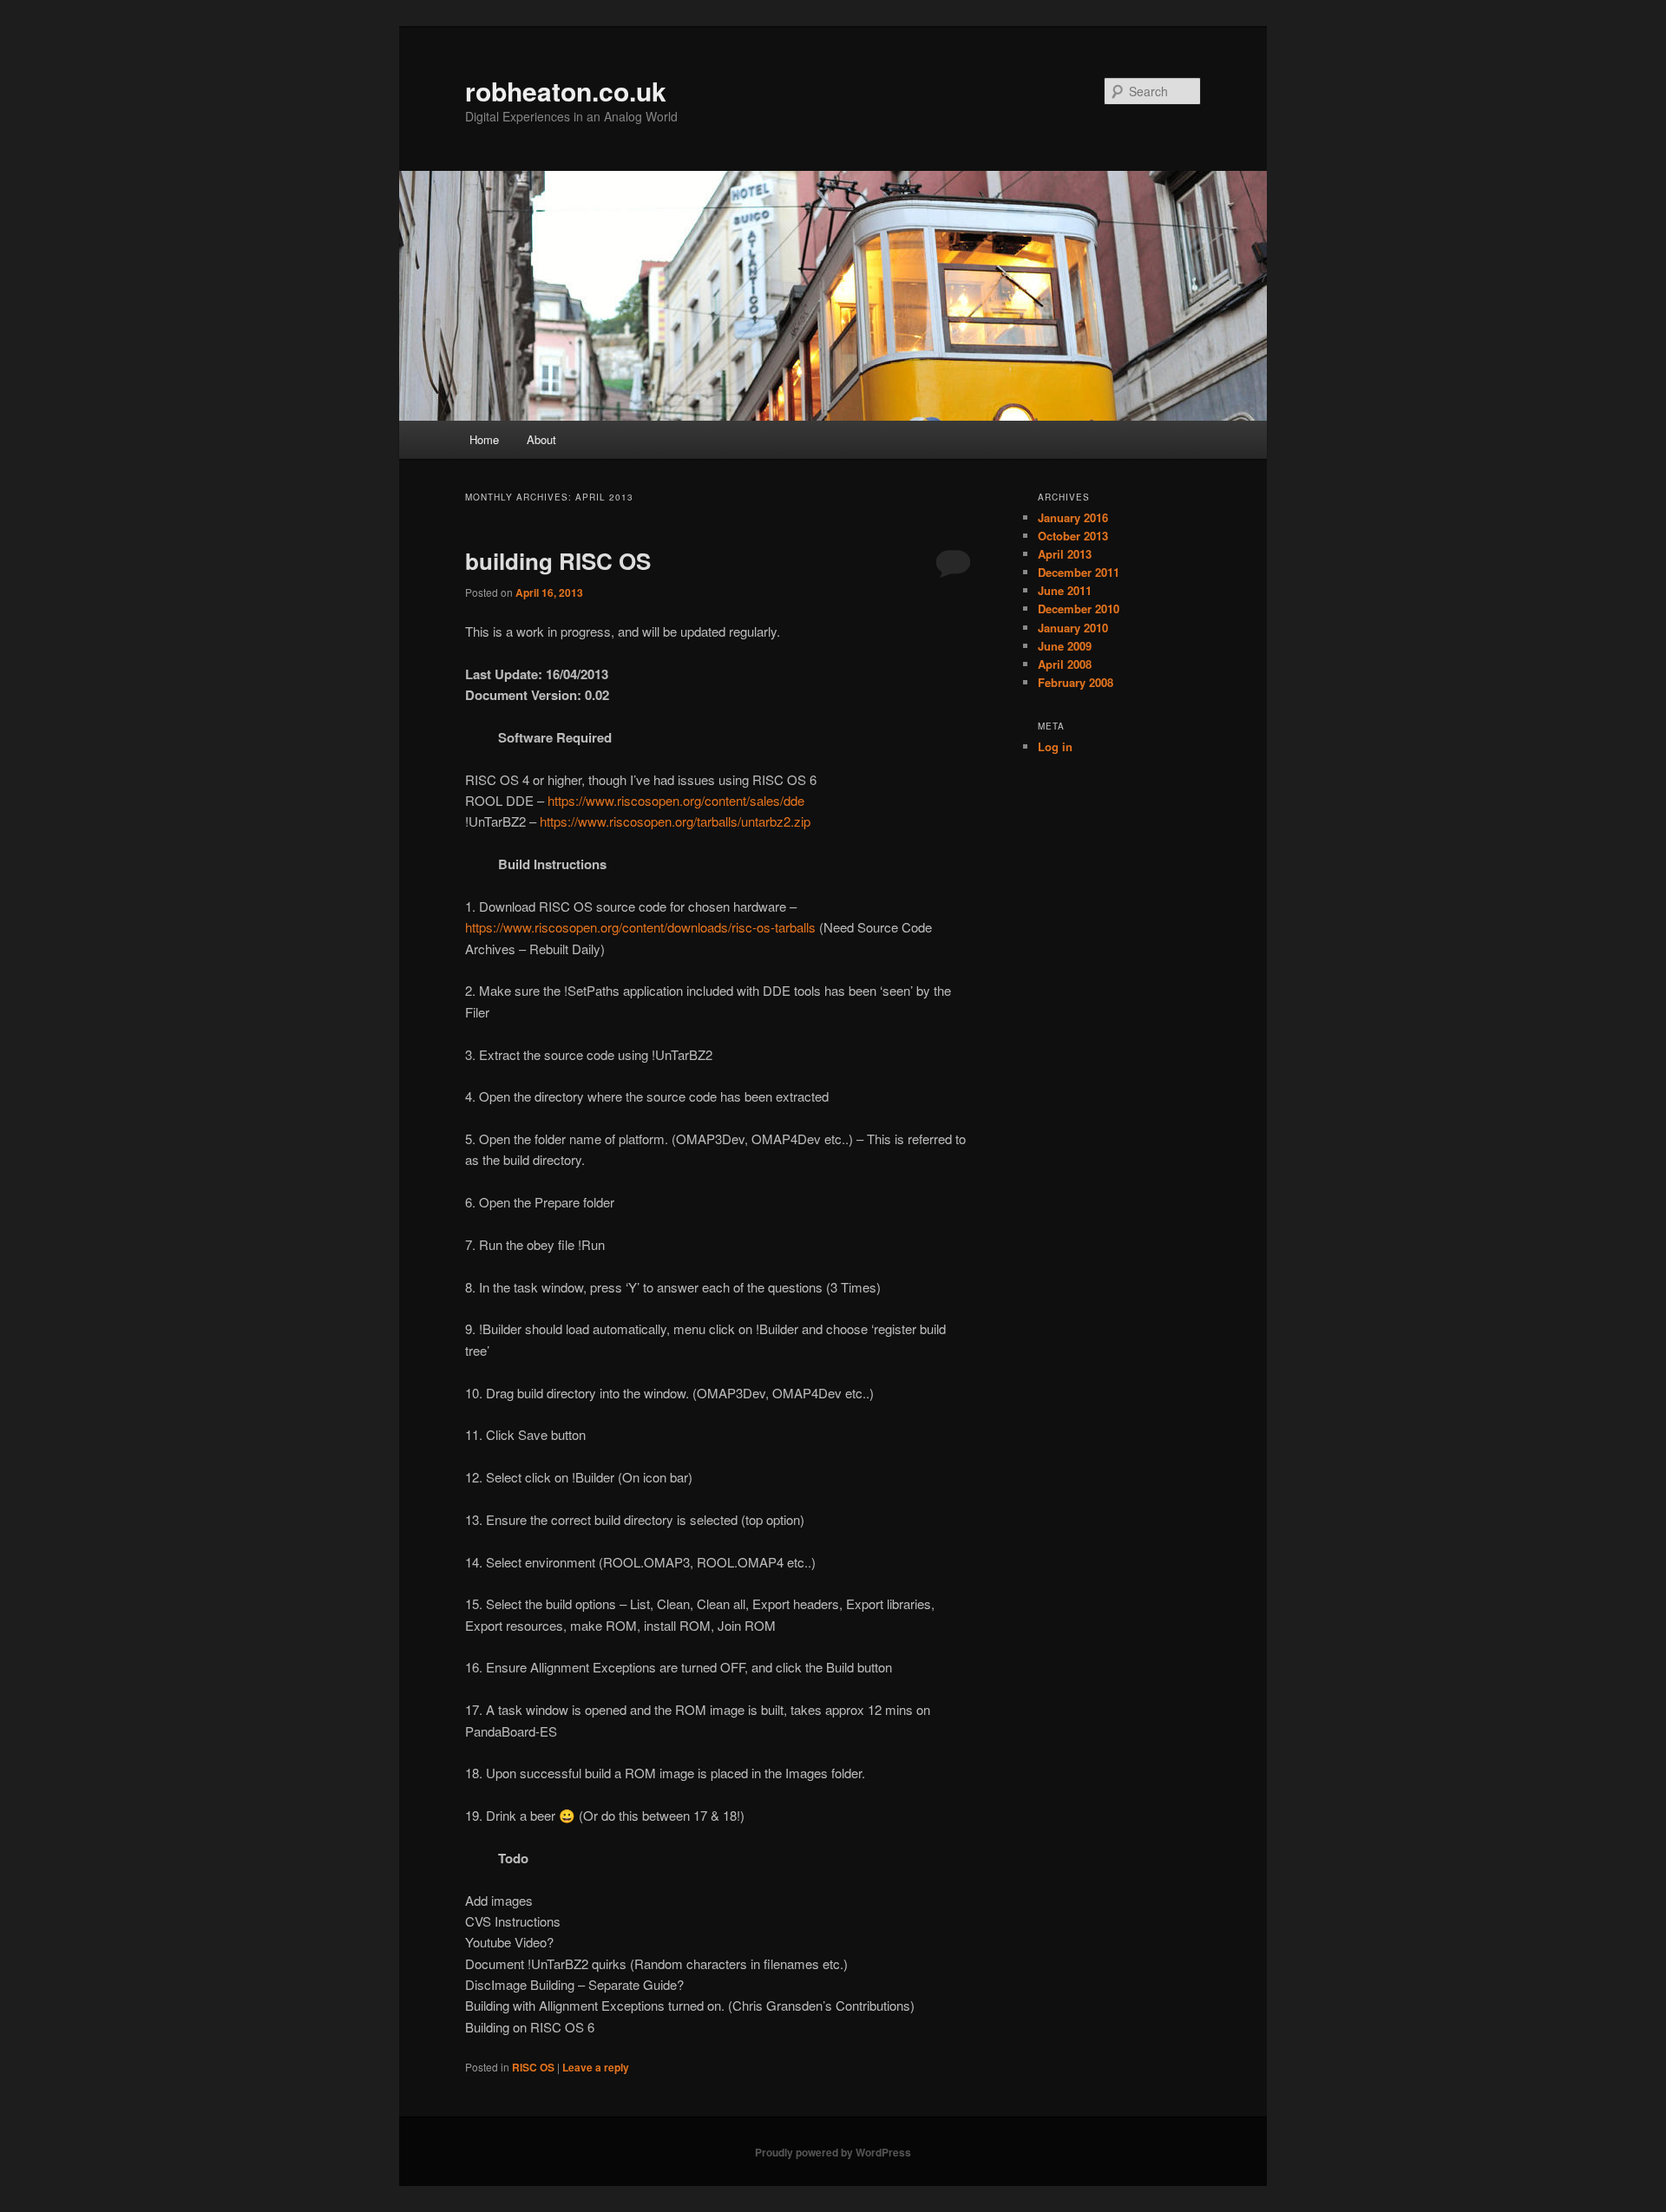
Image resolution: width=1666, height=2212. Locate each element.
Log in (1055, 746)
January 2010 (1073, 628)
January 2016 (1073, 517)
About (541, 439)
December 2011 (1079, 572)
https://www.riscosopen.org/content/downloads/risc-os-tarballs (640, 927)
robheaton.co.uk (566, 91)
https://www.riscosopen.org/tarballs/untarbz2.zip (675, 821)
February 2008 (1076, 682)
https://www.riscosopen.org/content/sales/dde (676, 800)
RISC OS (533, 2067)
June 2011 (1065, 590)
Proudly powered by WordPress (833, 2152)
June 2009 (1065, 646)
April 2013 (1065, 554)
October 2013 (1073, 536)
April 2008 (1065, 664)
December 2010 (1079, 609)
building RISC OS (558, 561)
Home (484, 439)
